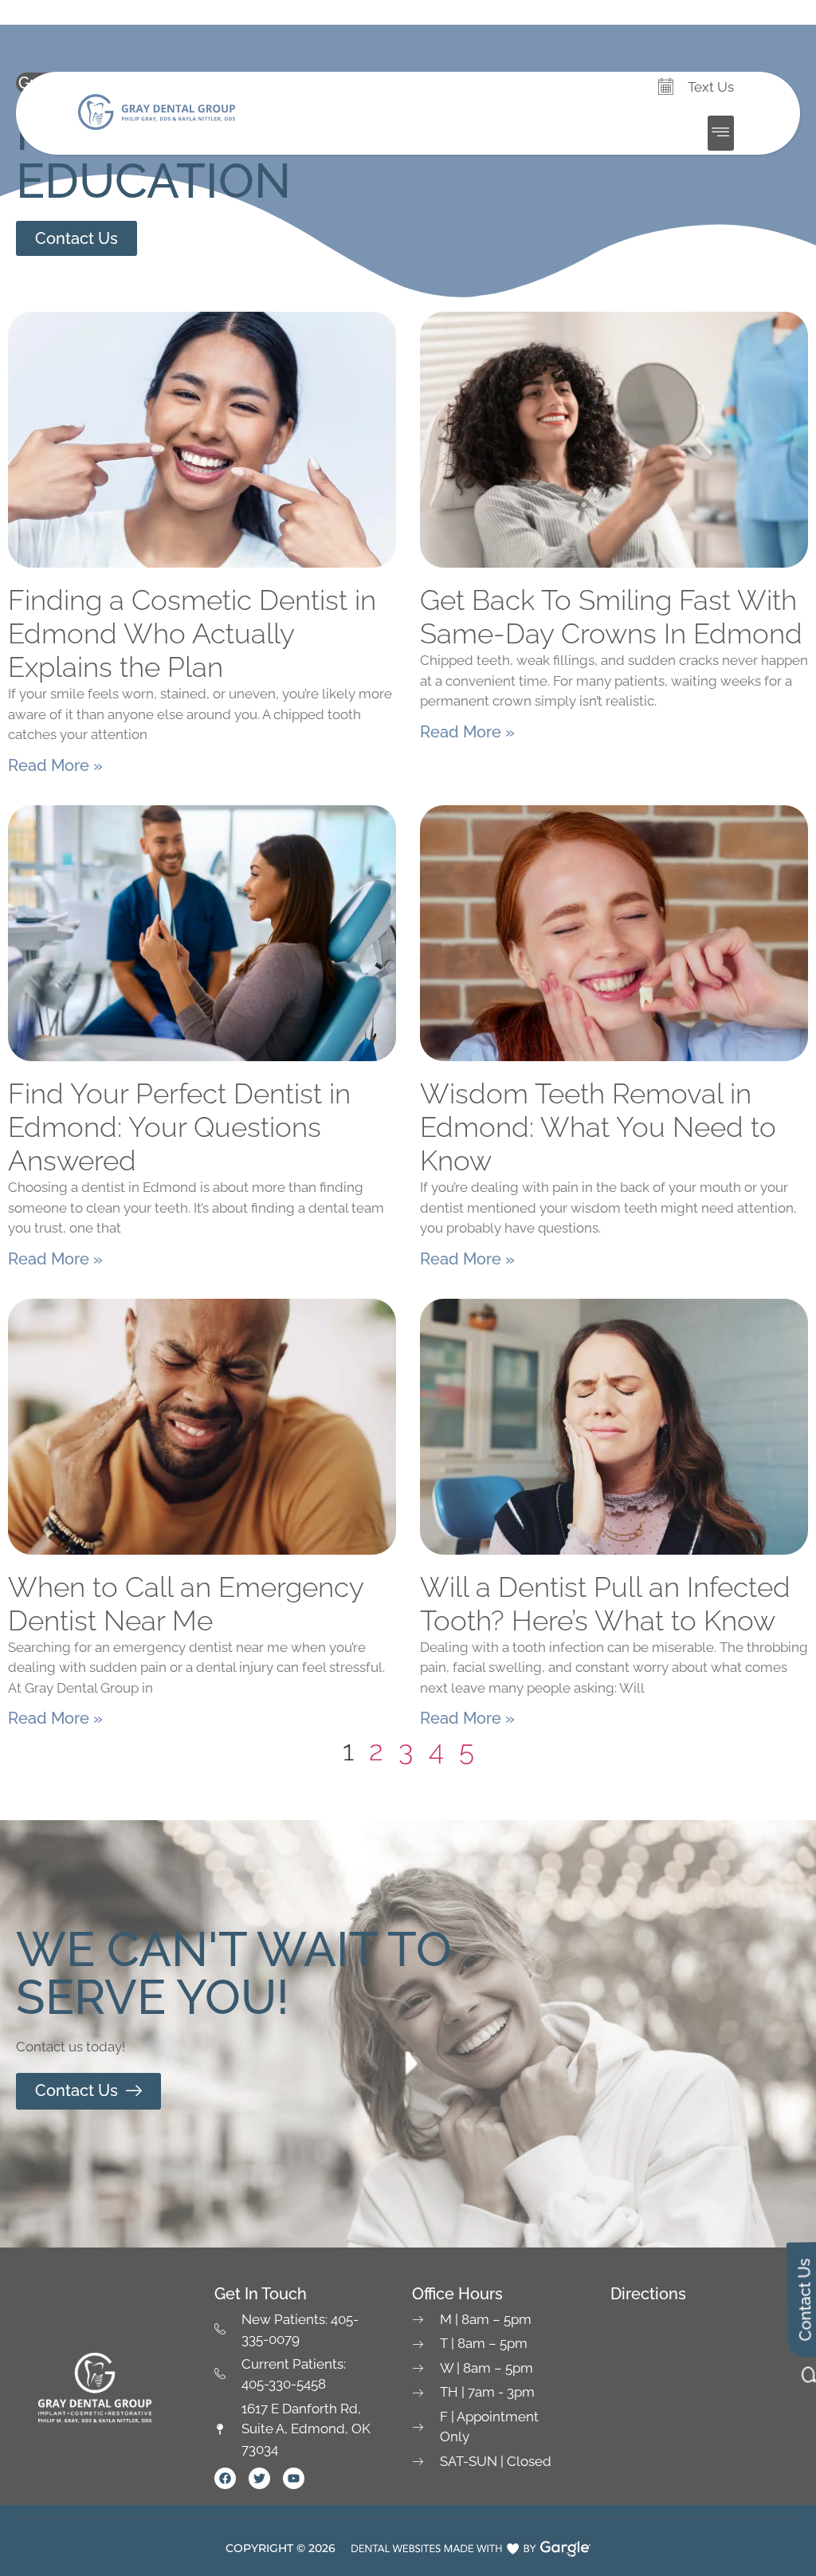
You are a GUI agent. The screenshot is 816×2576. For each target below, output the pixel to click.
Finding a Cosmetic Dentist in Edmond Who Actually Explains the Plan (192, 633)
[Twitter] (259, 2478)
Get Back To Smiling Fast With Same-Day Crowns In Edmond (611, 617)
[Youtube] (294, 2478)
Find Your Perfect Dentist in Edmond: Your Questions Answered (179, 1127)
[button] (721, 133)
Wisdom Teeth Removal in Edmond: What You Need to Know (598, 1127)
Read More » (55, 765)
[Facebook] (225, 2478)
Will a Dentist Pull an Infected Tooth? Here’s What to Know (605, 1604)
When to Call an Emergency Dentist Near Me (186, 1604)
